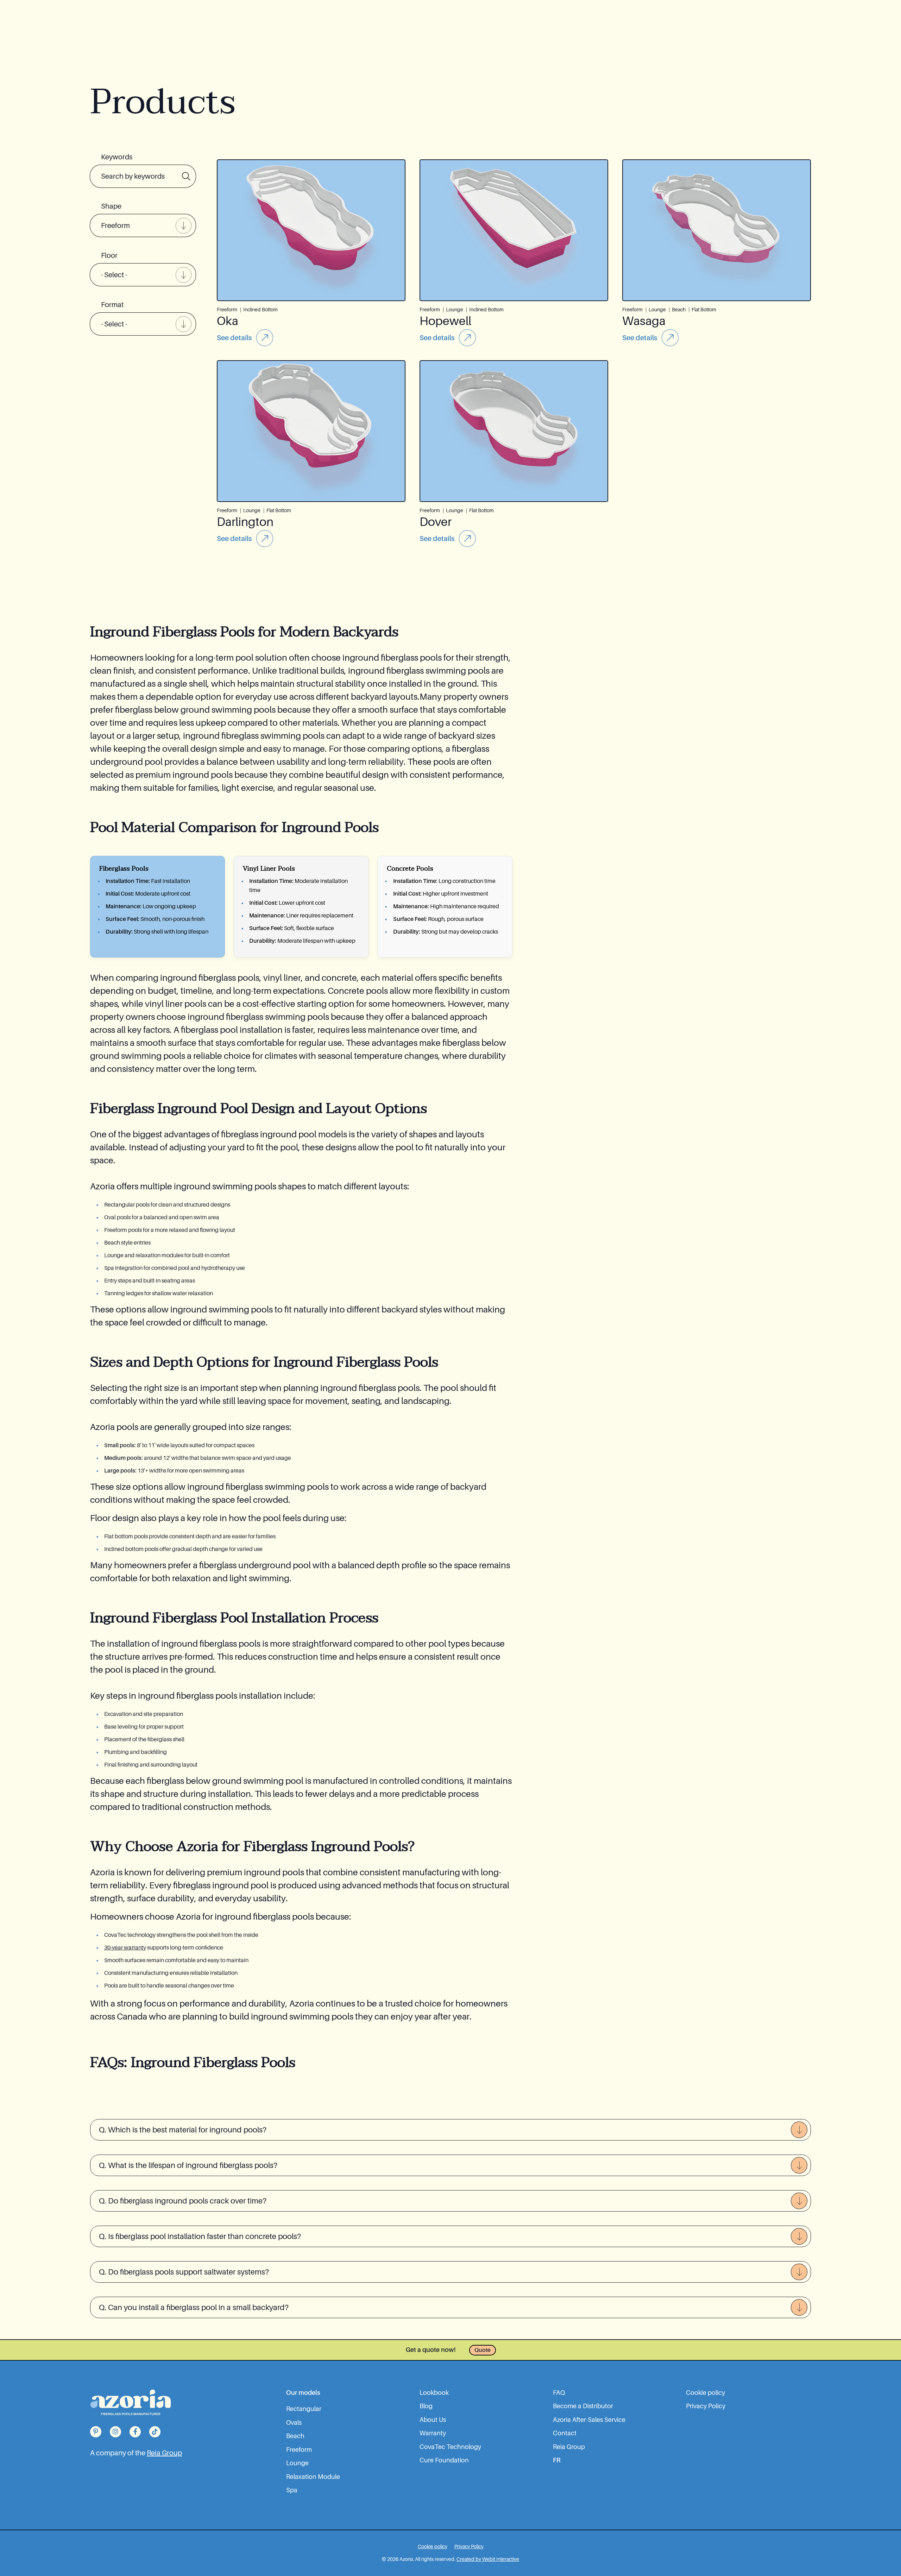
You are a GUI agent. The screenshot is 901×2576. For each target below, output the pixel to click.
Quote (483, 2350)
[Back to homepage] (131, 2402)
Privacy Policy (706, 2406)
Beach (295, 2436)
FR (557, 2460)
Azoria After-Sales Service (589, 2420)
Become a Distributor (583, 2406)
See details (234, 338)
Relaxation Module (313, 2477)
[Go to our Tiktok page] (155, 2432)
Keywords (117, 157)
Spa (292, 2490)
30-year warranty (125, 1948)
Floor (109, 255)
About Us (433, 2420)
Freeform (299, 2450)
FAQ (559, 2393)
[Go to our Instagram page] (115, 2432)
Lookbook (434, 2393)
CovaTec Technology (450, 2447)
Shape (111, 206)
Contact (565, 2433)
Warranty (433, 2433)
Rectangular (304, 2409)
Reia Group (164, 2453)
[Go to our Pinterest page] (96, 2432)
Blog (426, 2406)
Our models (303, 2393)
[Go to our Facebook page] (135, 2432)
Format (112, 305)
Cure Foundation (444, 2460)
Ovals (294, 2423)
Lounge (297, 2463)
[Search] (186, 176)
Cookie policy (705, 2393)
